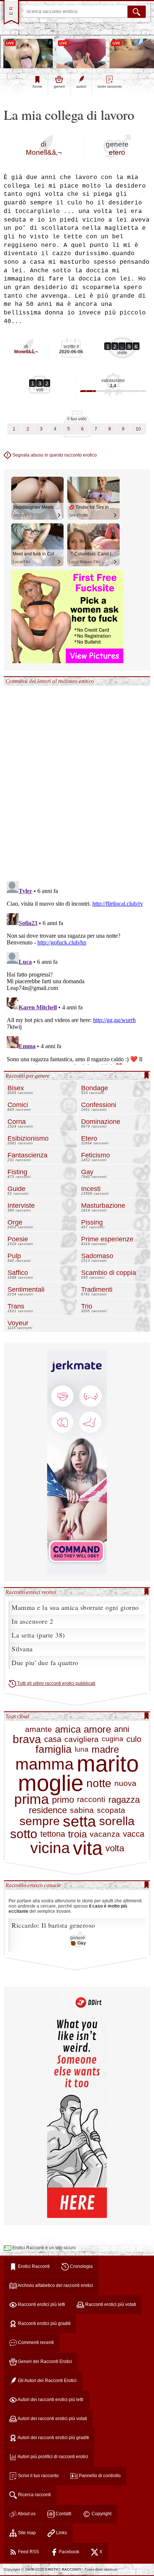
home (37, 86)
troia (77, 1834)
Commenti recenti (35, 2342)
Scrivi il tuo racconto (38, 2476)
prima (32, 1799)
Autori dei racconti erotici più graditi (53, 2438)
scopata (111, 1810)
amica (68, 1729)
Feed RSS (28, 2552)
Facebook (69, 2552)
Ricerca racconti (34, 2495)
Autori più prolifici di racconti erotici (53, 2457)
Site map (26, 2533)
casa (53, 1739)
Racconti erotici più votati (110, 2304)
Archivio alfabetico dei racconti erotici (55, 2285)
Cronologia (81, 2266)
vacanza (105, 1834)
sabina (82, 1810)
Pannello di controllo (99, 2476)
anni (122, 1729)
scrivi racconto (110, 86)
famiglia (54, 1749)
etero (117, 152)
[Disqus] (77, 779)
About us (26, 2514)
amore (97, 1729)
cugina (113, 1739)
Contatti (63, 2514)
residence (48, 1810)
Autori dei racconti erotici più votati (52, 2419)
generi (59, 86)
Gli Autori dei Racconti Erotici (47, 2381)
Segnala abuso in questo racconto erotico (54, 455)
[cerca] (137, 12)
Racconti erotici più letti (41, 2304)
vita (88, 1848)
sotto (24, 1834)
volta (115, 1848)
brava (27, 1739)
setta (79, 1822)
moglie (51, 1783)
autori (81, 86)
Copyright (101, 2514)
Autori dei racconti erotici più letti (50, 2400)
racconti (91, 1799)
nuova (125, 1783)
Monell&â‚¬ (44, 152)
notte (99, 1783)
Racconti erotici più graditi (44, 2323)
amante (38, 1729)
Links (61, 2533)
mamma (44, 1764)
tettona (53, 1834)
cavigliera (81, 1739)
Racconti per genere (27, 1076)
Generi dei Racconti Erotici (44, 2362)
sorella (117, 1821)
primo (63, 1800)
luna (82, 1750)
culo (134, 1739)
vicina (50, 1848)
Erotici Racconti (33, 2266)
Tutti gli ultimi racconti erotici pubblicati (56, 1683)
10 (138, 429)
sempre (40, 1821)
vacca (134, 1834)
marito (108, 1764)
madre (105, 1750)
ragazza (124, 1800)
